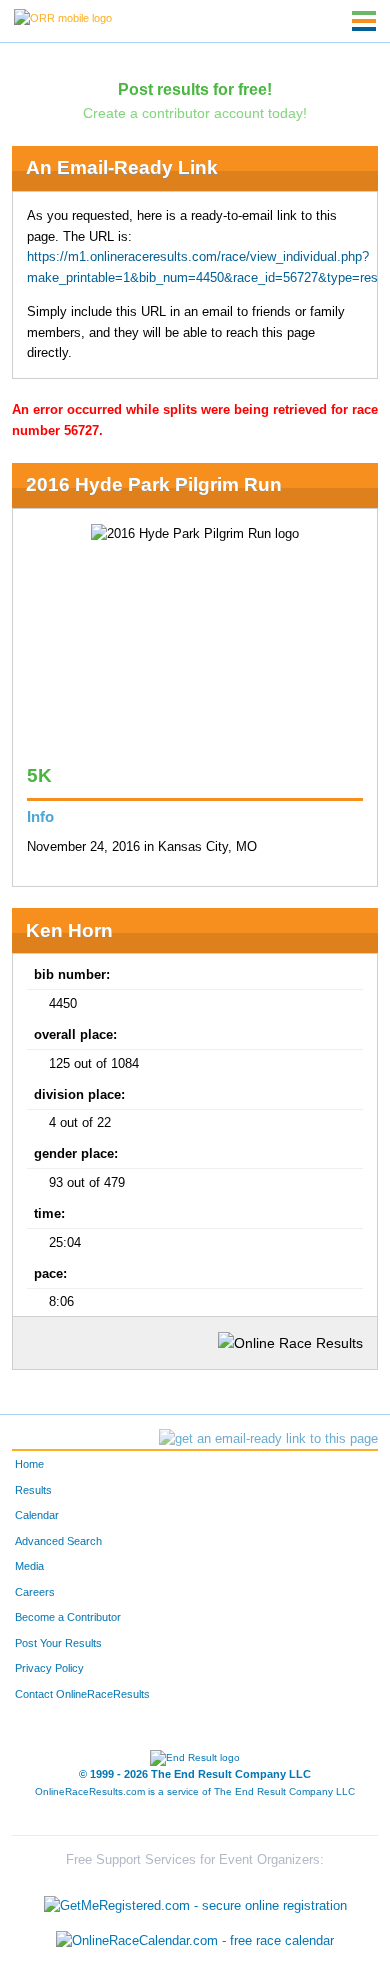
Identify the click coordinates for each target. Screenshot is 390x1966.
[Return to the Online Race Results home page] (63, 17)
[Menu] (364, 21)
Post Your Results (58, 1643)
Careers (35, 1592)
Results (33, 1490)
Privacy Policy (49, 1668)
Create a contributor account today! (195, 113)
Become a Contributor (68, 1617)
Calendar (37, 1515)
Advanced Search (58, 1541)
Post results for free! (195, 89)
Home (29, 1464)
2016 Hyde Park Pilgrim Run (154, 484)
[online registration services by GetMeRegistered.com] (195, 1900)
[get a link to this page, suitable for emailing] (268, 1439)
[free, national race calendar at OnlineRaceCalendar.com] (195, 1940)
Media (29, 1566)
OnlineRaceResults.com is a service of (195, 1791)
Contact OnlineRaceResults (82, 1694)
